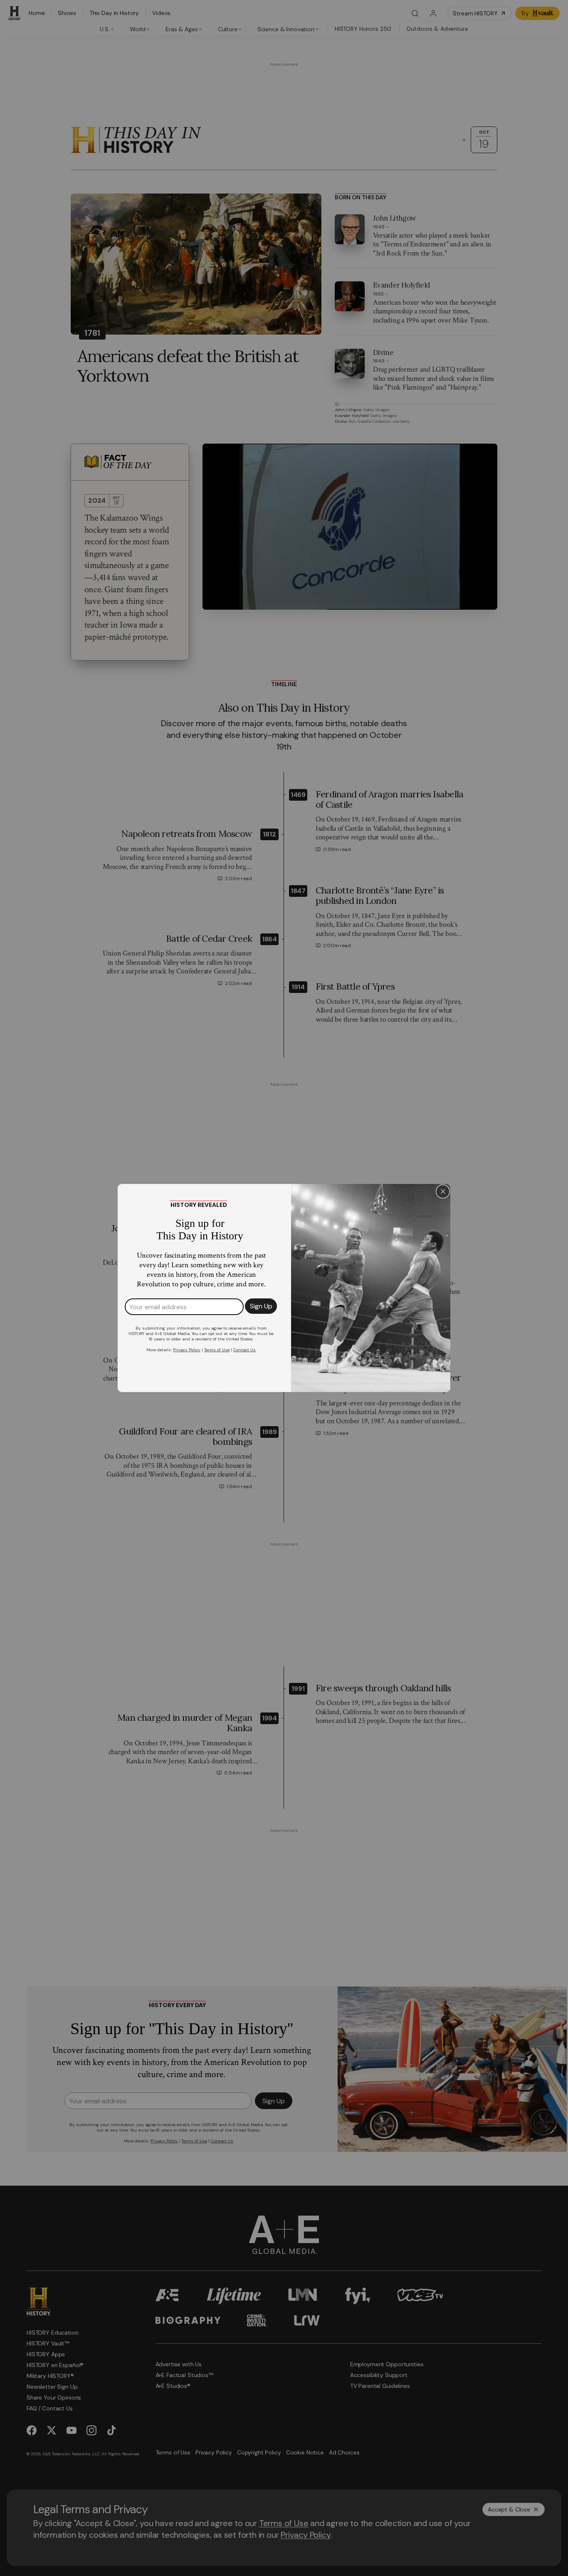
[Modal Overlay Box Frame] (284, 1288)
